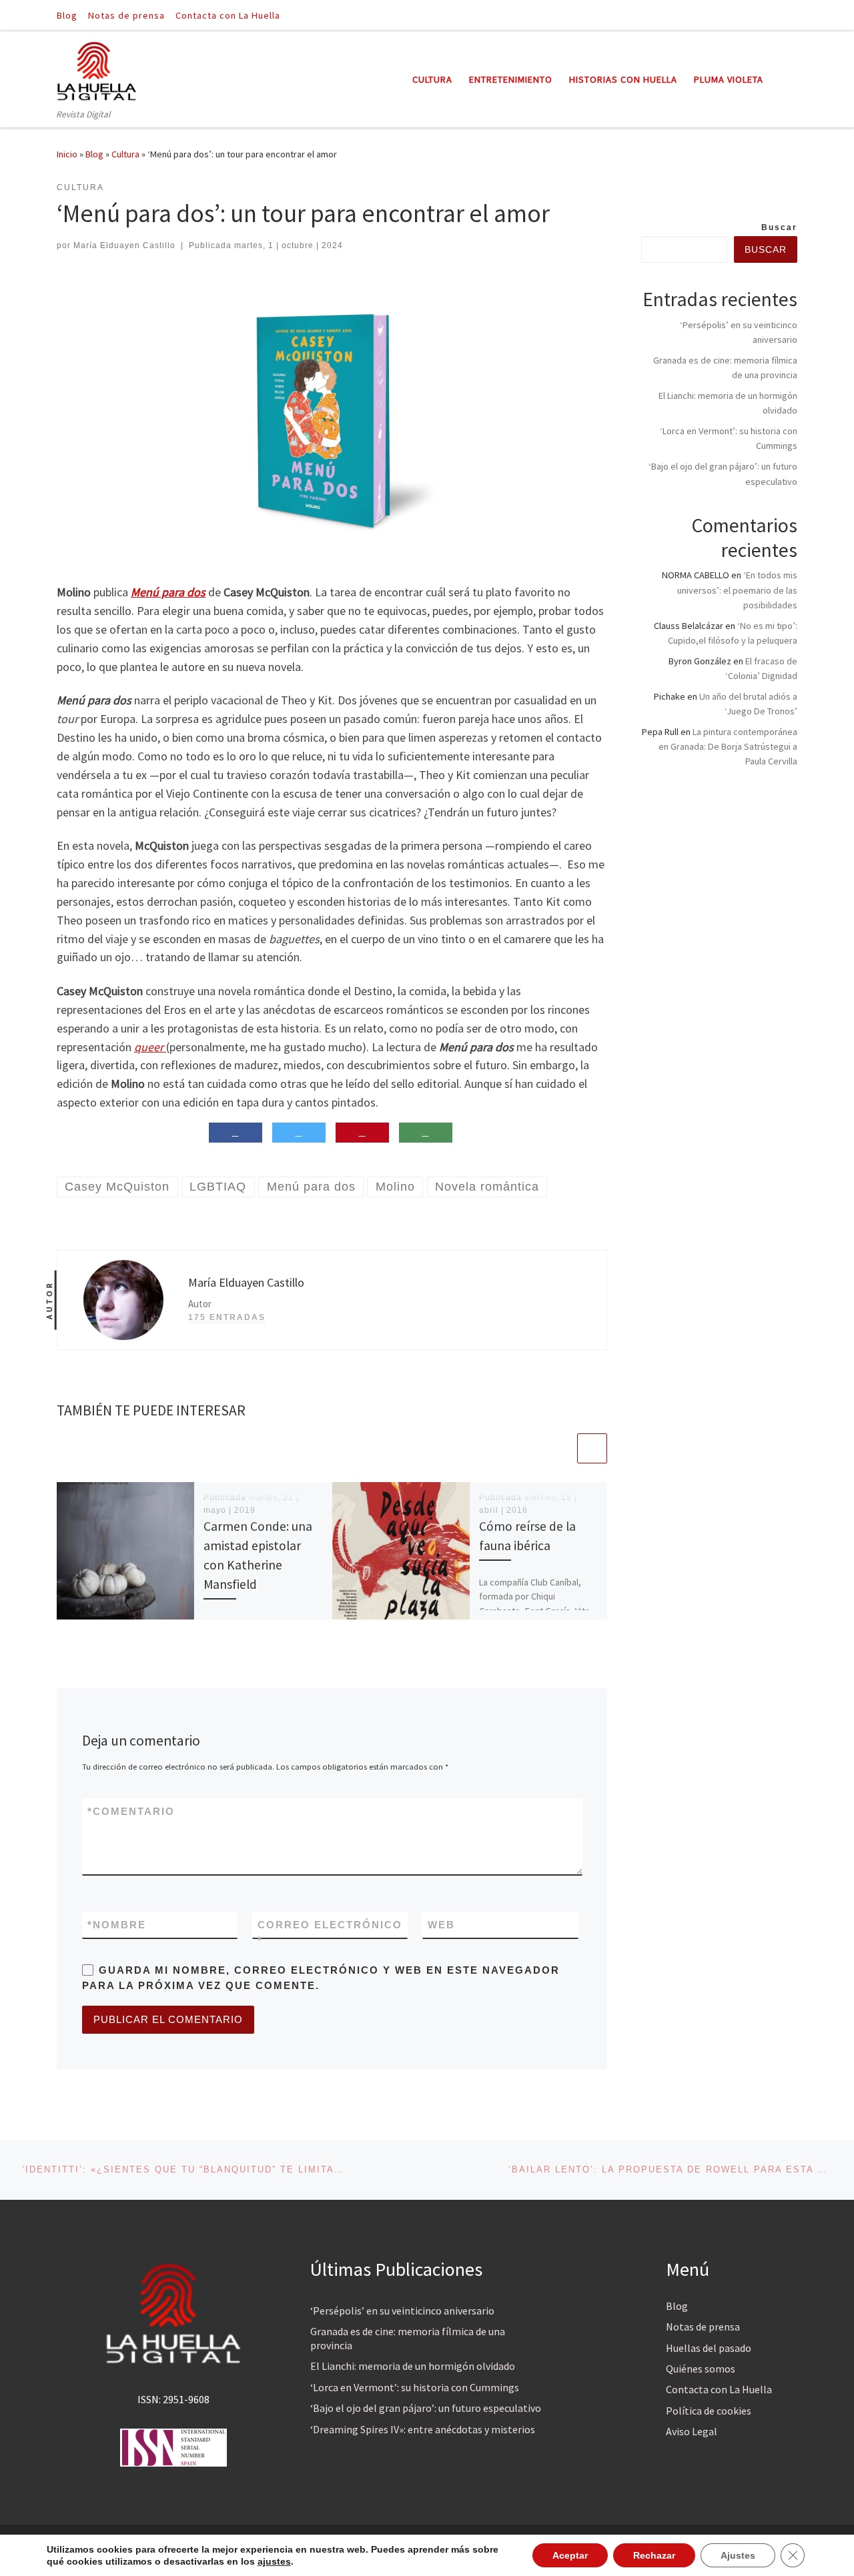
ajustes (274, 2561)
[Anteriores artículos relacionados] (560, 1448)
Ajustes (738, 2555)
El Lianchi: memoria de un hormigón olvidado (413, 2366)
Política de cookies (709, 2411)
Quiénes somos (701, 2369)
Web (441, 1925)
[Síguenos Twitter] (793, 15)
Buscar (779, 227)
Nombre (117, 1925)
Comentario (131, 1811)
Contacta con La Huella (719, 2389)
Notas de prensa (703, 2327)
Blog (94, 154)
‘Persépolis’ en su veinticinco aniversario (402, 2311)
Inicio (67, 154)
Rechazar (654, 2555)
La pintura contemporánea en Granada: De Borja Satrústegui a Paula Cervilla (728, 746)
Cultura (125, 154)
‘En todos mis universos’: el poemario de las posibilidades (737, 590)
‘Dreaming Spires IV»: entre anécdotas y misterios (423, 2429)
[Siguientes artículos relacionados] (592, 1448)
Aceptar (570, 2555)
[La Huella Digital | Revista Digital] (97, 69)
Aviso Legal (692, 2431)
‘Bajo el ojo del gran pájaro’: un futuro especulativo (426, 2408)
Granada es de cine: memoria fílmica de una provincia (408, 2338)
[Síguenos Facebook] (775, 15)
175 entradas (227, 1317)
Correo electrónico (330, 1932)
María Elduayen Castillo (124, 245)
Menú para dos (168, 592)
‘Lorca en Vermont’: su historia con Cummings (415, 2387)
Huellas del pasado (709, 2348)
